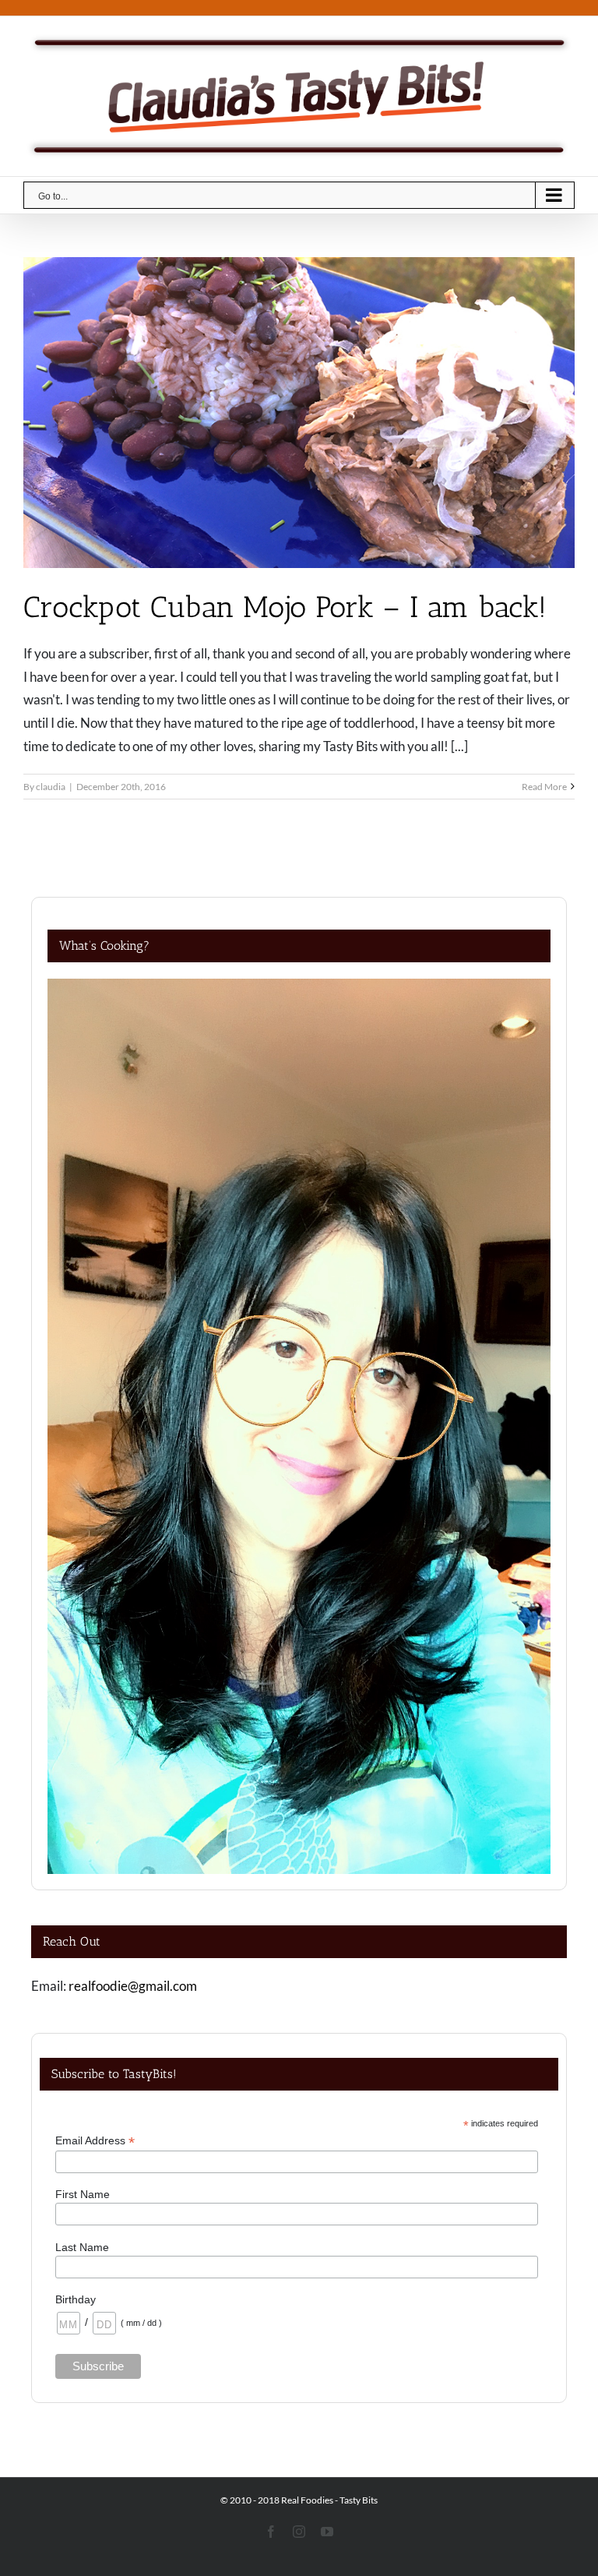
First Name (83, 2194)
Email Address (95, 2141)
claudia (51, 787)
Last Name (82, 2247)
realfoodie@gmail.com (133, 1986)
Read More (544, 787)
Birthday (76, 2299)
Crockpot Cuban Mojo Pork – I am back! (285, 607)
